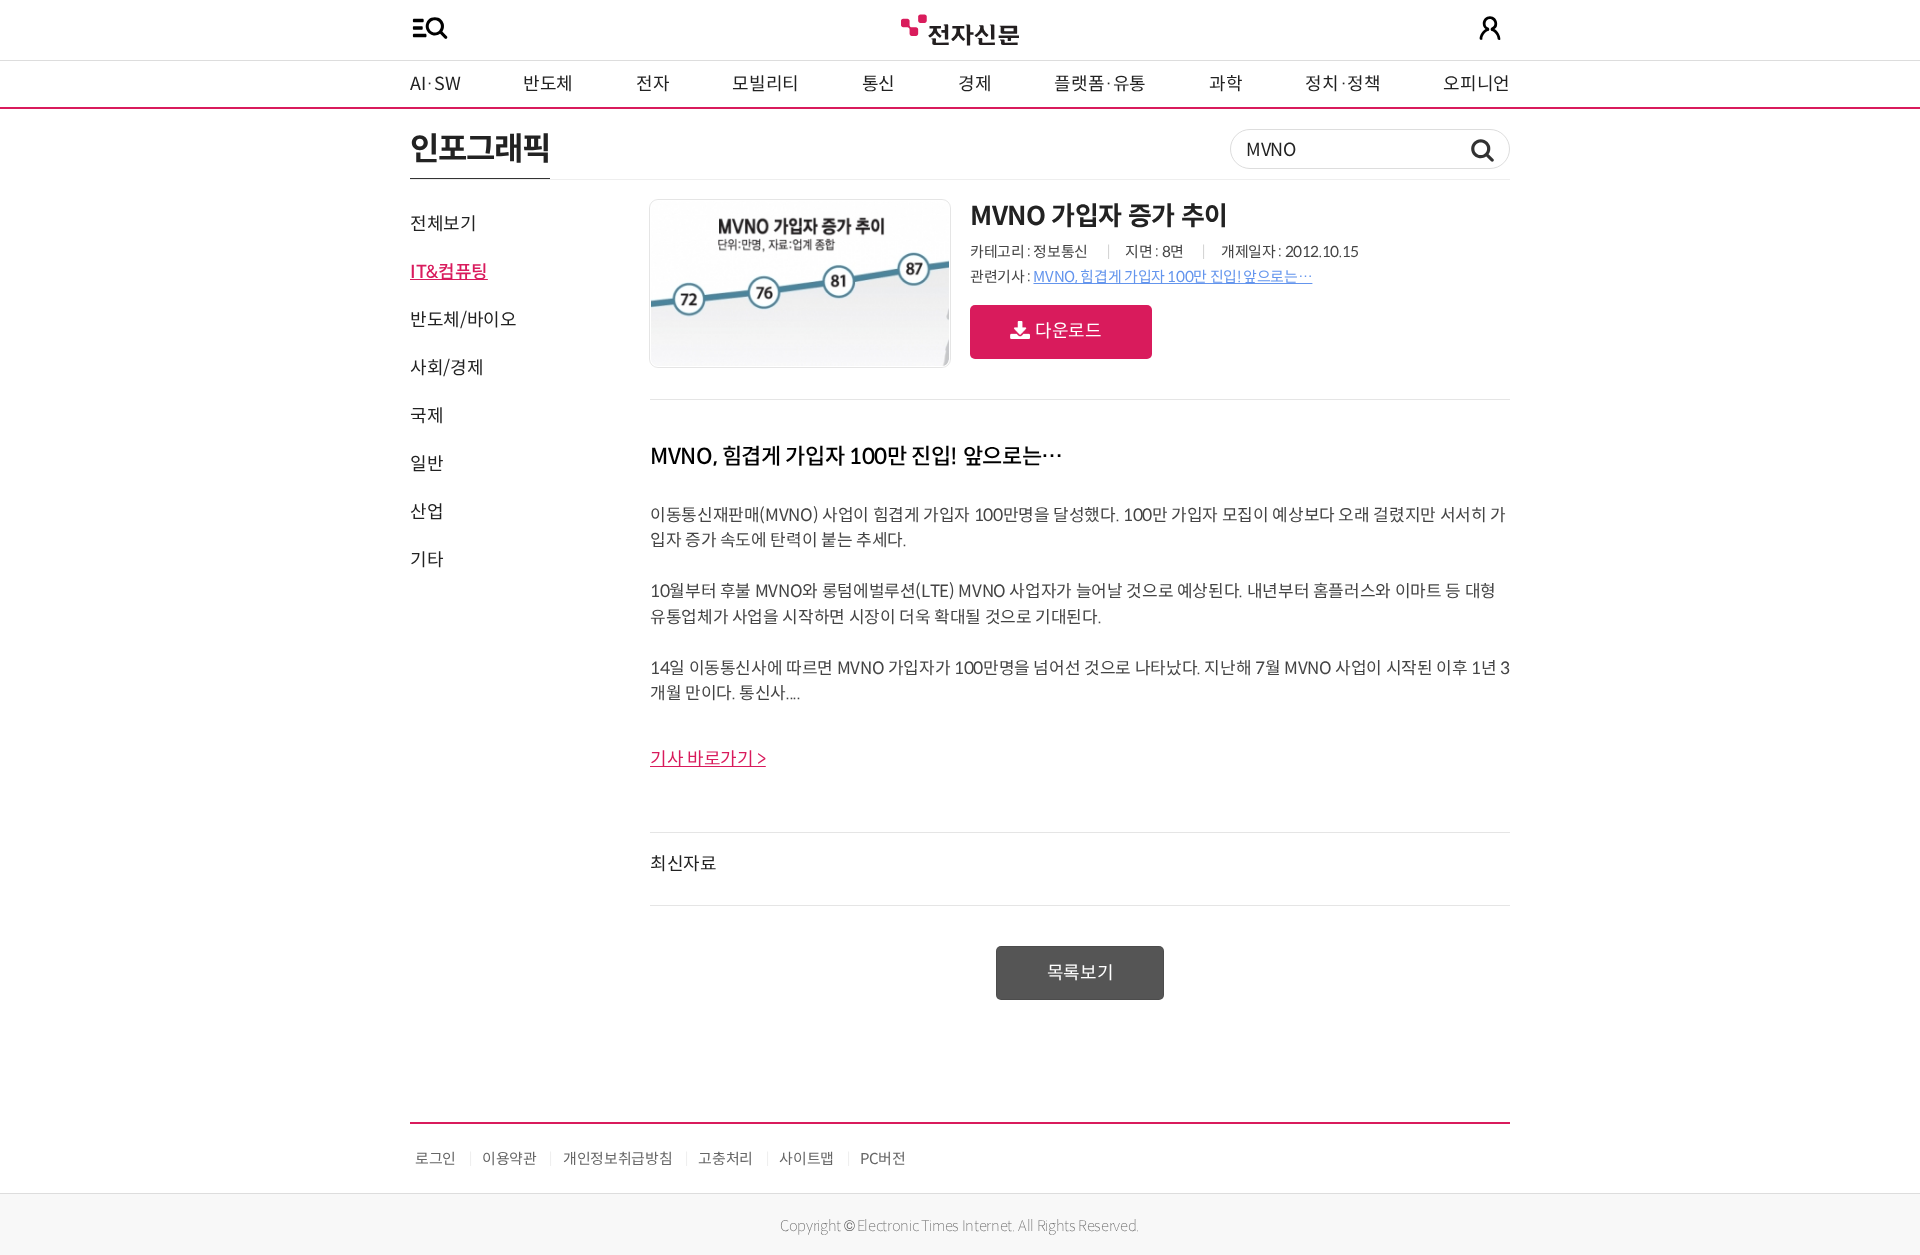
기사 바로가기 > (708, 759)
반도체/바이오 (463, 320)
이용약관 (509, 1158)
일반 (426, 464)
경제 (974, 84)
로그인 (435, 1158)
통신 (878, 84)
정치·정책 (1342, 84)
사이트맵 (806, 1158)
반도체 (548, 84)
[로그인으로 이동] (1490, 28)
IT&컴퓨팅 (449, 272)
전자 (652, 84)
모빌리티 (765, 84)
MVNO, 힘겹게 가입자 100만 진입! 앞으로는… (1172, 276)
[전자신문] (960, 27)
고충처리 (725, 1158)
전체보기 (443, 224)
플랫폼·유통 (1100, 84)
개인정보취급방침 (617, 1158)
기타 (426, 560)
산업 (426, 512)
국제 (426, 416)
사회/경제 (446, 368)
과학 (1225, 84)
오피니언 (1476, 84)
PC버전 (883, 1158)
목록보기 (1080, 973)
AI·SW (435, 84)
